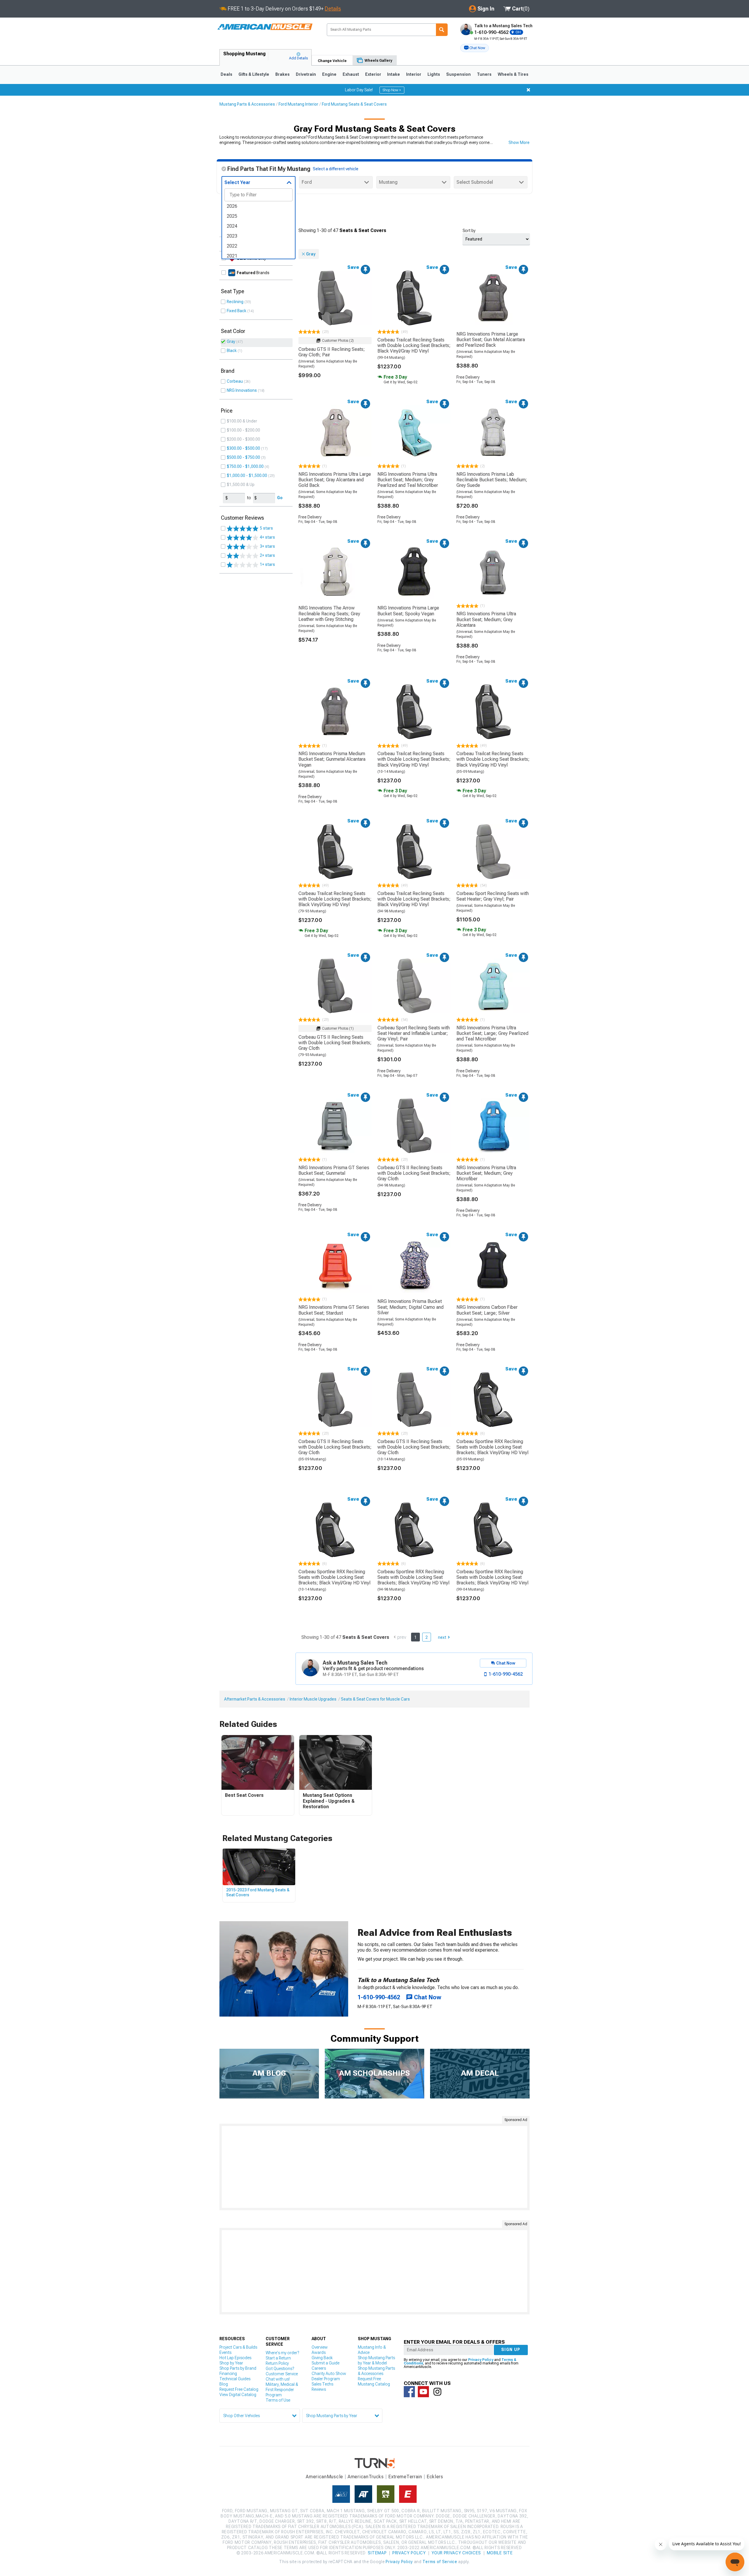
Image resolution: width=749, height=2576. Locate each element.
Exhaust (351, 74)
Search (442, 30)
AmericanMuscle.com (265, 27)
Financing (228, 2374)
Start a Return (278, 2358)
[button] (475, 48)
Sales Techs (322, 2384)
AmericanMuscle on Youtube (423, 2392)
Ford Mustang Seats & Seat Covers (354, 104)
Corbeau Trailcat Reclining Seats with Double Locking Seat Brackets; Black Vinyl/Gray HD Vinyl (414, 345)
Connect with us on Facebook (409, 2392)
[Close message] (528, 90)
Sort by (469, 231)
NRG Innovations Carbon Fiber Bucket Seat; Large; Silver (487, 1310)
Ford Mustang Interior (298, 104)
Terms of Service (440, 2562)
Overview (320, 2347)
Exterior (373, 74)
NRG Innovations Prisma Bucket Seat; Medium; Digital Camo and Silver (410, 1307)
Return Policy (277, 2363)
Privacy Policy (481, 2360)
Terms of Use (278, 2400)
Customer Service (282, 2374)
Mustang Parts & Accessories (247, 104)
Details (333, 9)
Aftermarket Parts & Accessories (255, 1699)
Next (442, 1637)
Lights (434, 74)
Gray (231, 341)
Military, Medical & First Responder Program (282, 2390)
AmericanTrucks (366, 2477)
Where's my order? (282, 2353)
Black (232, 351)
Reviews (319, 2389)
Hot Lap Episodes (235, 2358)
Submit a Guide (325, 2363)
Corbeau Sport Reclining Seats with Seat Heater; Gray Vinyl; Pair (493, 896)
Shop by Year (231, 2363)
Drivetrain (306, 74)
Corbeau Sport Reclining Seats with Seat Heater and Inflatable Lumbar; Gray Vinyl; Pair (414, 1033)
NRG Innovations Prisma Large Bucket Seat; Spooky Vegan (408, 611)
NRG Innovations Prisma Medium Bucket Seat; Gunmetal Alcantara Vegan (332, 759)
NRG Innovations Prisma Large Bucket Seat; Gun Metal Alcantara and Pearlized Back (491, 340)
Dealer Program (326, 2379)
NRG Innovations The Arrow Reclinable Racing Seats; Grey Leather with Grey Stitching (329, 613)
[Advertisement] (374, 2167)
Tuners (484, 74)
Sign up (511, 2350)
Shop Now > (392, 90)
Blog (224, 2384)
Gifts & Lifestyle (254, 74)
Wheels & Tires (513, 74)
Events (225, 2352)
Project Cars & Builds (238, 2347)
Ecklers (435, 2477)
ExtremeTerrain (405, 2477)
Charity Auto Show (329, 2374)
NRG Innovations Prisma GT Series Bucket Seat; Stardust (334, 1310)
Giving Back (322, 2358)
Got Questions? (280, 2369)
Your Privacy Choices (456, 2553)
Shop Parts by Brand (238, 2368)
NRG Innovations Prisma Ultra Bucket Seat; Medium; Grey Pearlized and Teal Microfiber (408, 480)
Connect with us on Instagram (437, 2392)
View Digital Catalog (238, 2395)
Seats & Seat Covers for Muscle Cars (375, 1699)
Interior (414, 74)
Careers (319, 2368)
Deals (226, 74)
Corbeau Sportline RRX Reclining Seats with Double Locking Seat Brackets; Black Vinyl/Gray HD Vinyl (492, 1447)
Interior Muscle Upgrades (313, 1699)
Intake (394, 74)
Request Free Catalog (239, 2389)
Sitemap (377, 2553)
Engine (329, 74)
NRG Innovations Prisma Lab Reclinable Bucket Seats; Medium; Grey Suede (492, 480)
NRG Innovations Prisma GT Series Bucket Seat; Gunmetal (334, 1170)
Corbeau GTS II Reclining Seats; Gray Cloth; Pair (332, 352)
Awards (319, 2352)
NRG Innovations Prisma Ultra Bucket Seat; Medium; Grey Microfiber (486, 1173)
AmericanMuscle (324, 2477)
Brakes (282, 74)
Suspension (458, 74)
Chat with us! (278, 2379)
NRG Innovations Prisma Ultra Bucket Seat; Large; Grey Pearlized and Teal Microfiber (492, 1033)
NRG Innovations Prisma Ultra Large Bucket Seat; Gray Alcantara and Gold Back (335, 480)
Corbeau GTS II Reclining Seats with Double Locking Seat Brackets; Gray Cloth (335, 1043)
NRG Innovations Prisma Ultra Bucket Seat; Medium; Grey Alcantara (486, 619)
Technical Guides (235, 2379)
